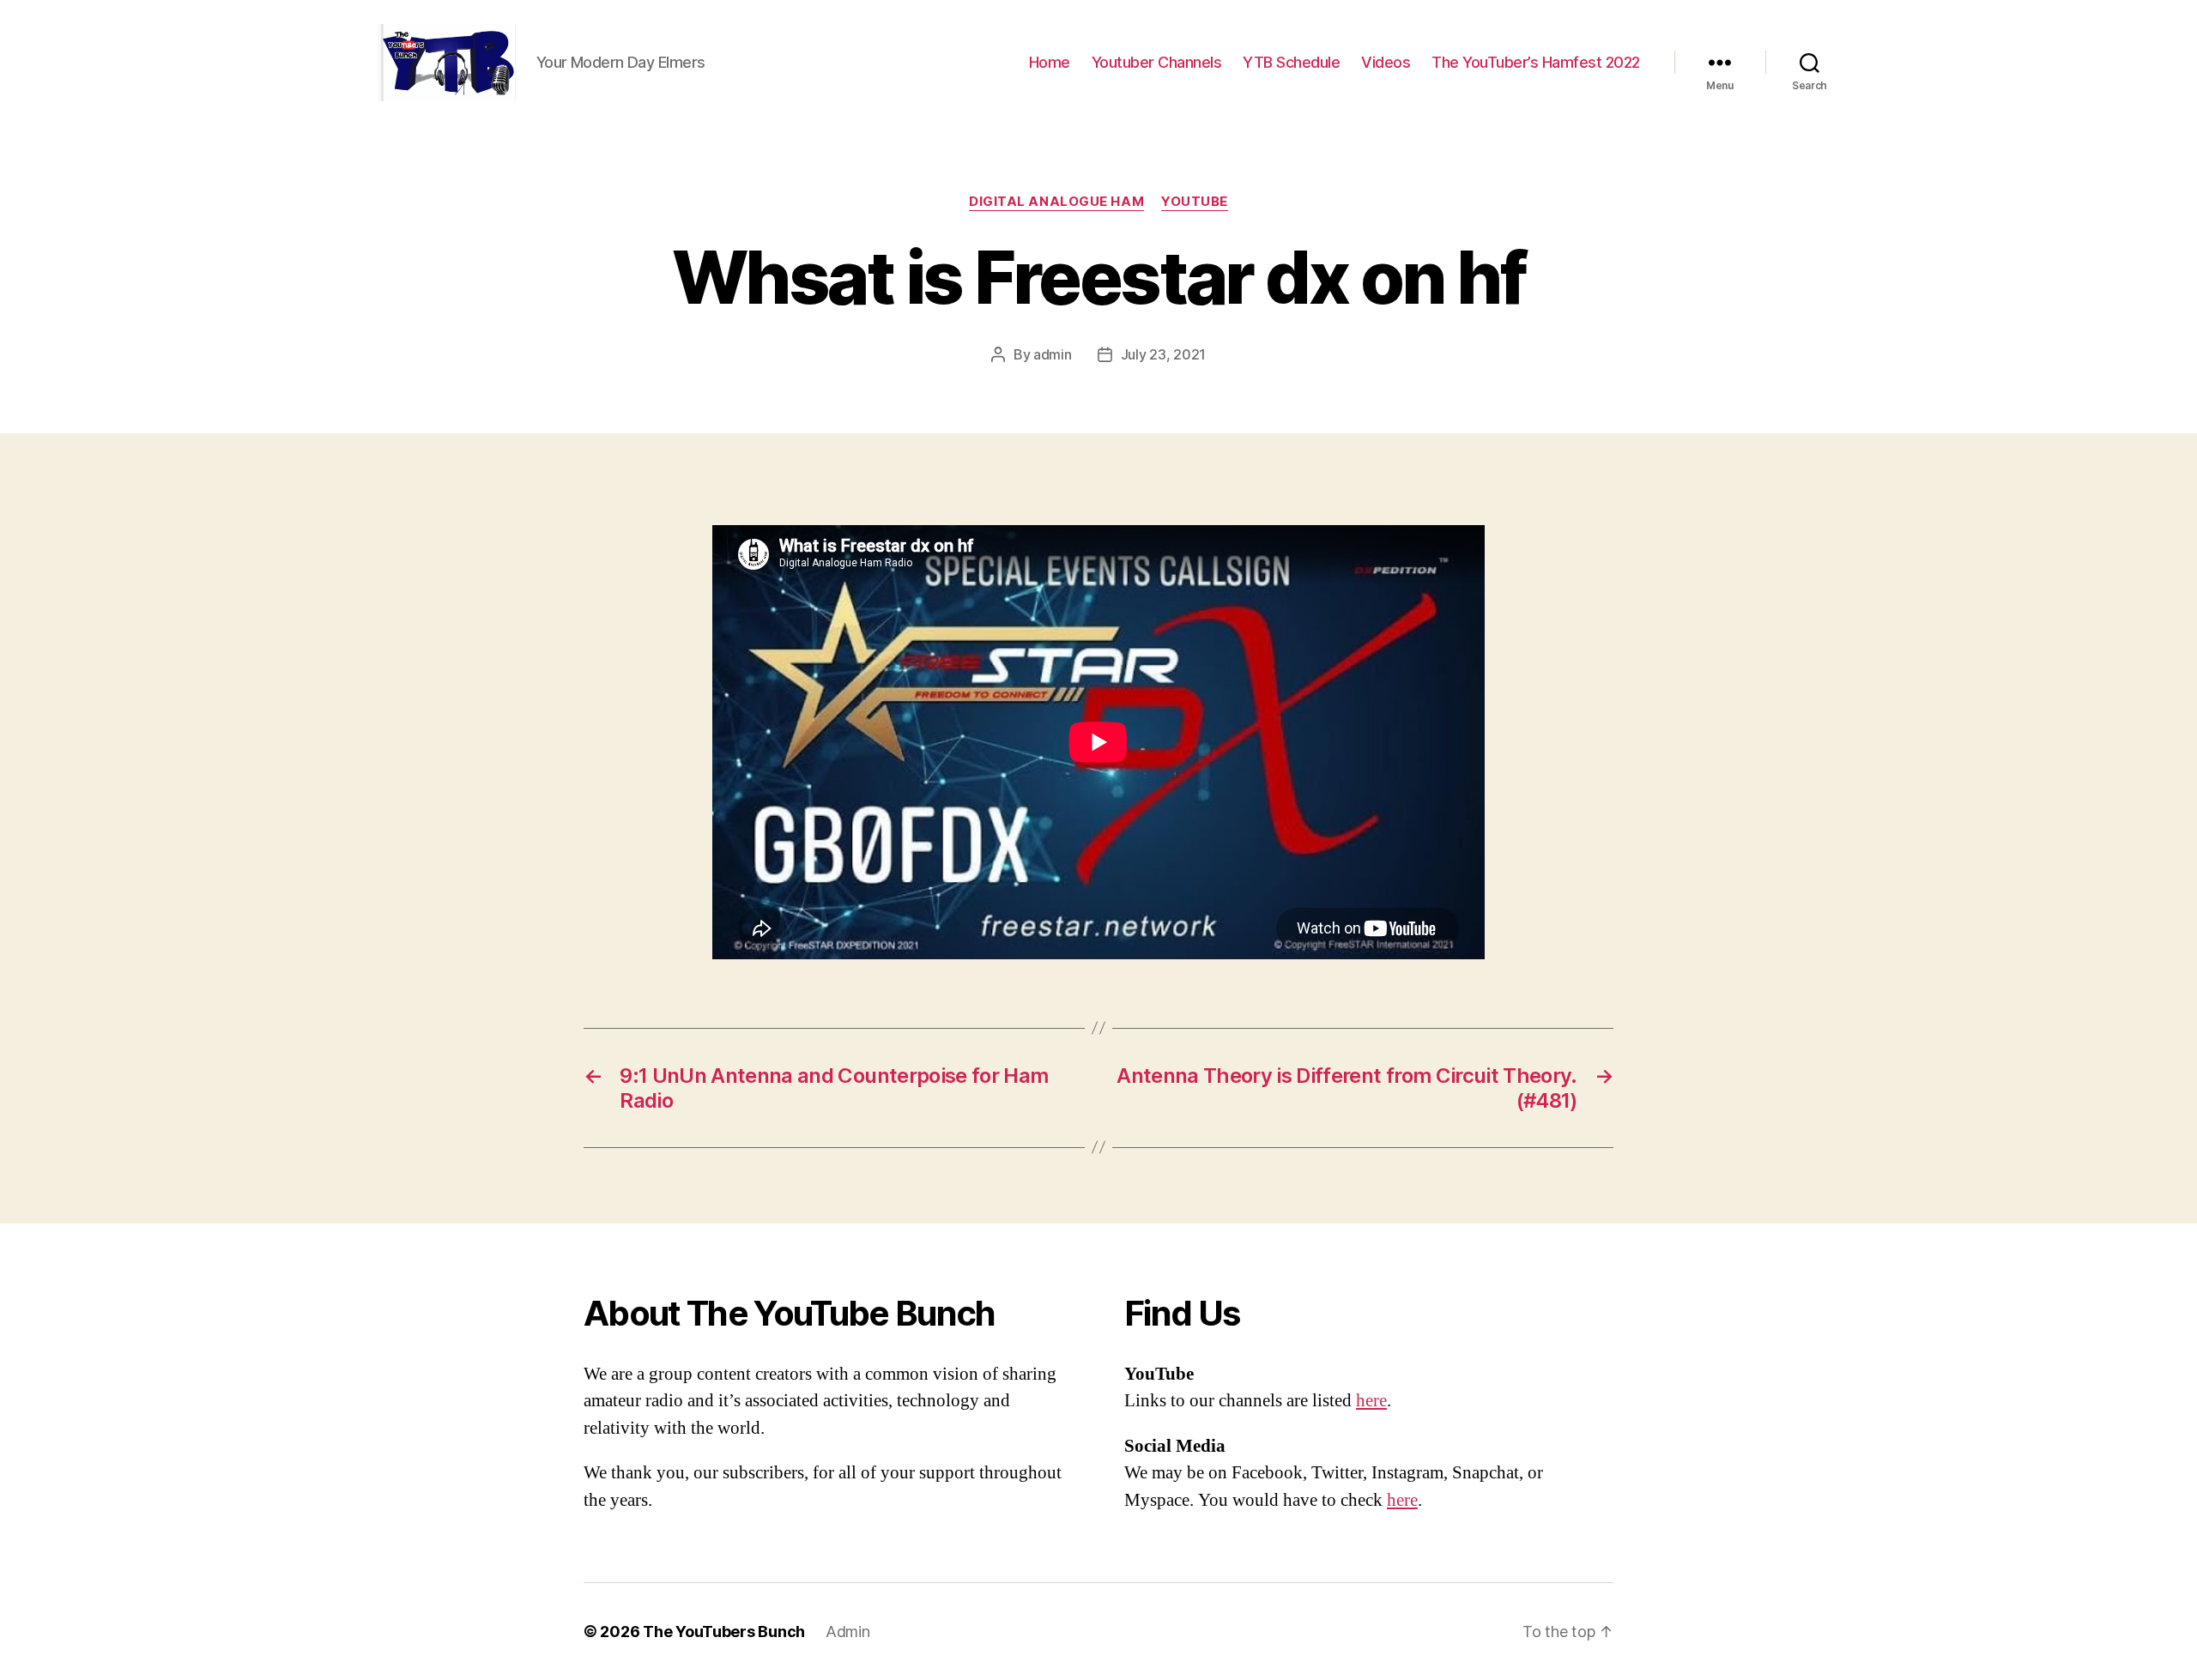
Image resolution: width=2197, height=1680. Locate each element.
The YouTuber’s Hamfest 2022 (1536, 62)
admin (1053, 354)
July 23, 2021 (1164, 354)
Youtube (1195, 202)
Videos (1386, 62)
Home (1050, 62)
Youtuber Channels (1157, 62)
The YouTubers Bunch (724, 1632)
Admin (848, 1632)
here (1371, 1401)
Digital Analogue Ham (1056, 202)
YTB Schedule (1291, 62)
